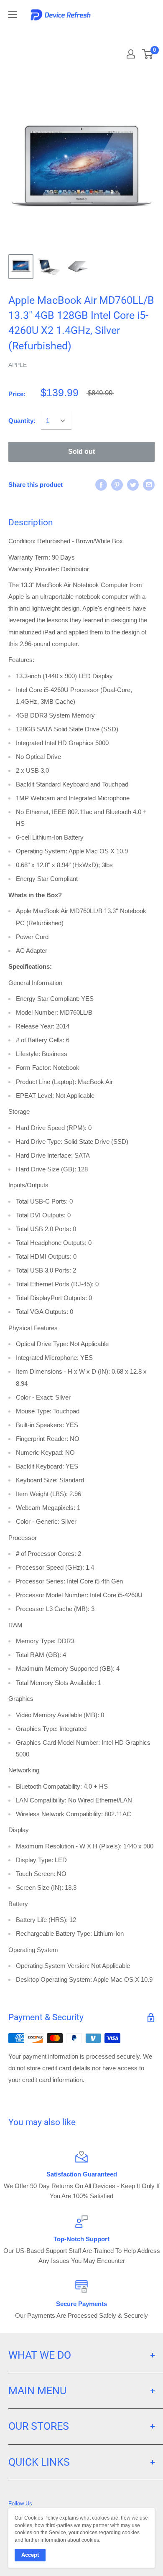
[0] (148, 54)
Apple (18, 365)
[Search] (118, 33)
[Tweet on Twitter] (133, 485)
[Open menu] (13, 15)
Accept (30, 2555)
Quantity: (22, 421)
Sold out (81, 452)
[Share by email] (149, 485)
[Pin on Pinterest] (117, 485)
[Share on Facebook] (101, 485)
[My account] (131, 54)
